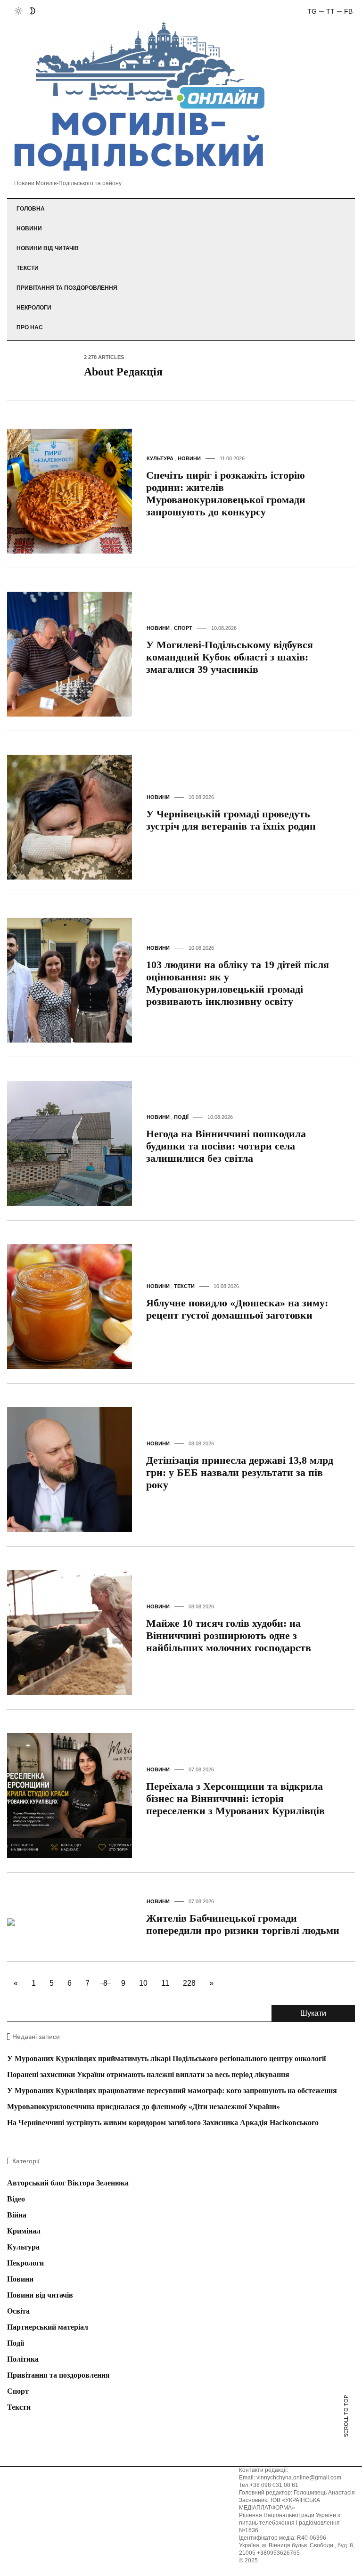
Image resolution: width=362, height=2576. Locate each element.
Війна (17, 2215)
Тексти (28, 268)
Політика (23, 2359)
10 (143, 1983)
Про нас (30, 327)
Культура (160, 458)
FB (348, 11)
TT (330, 11)
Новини (29, 228)
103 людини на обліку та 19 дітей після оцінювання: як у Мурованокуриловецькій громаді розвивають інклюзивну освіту (238, 983)
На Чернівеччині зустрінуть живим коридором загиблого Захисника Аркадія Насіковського (163, 2123)
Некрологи (34, 308)
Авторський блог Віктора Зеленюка (68, 2183)
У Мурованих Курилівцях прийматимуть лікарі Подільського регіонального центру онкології (166, 2058)
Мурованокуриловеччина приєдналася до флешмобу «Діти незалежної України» (144, 2107)
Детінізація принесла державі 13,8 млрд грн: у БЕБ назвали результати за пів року (240, 1472)
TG (312, 11)
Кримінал (24, 2231)
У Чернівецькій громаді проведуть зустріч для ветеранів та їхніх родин (231, 820)
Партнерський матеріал (48, 2327)
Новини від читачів (48, 248)
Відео (16, 2199)
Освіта (18, 2311)
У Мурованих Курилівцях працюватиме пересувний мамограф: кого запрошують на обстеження (172, 2091)
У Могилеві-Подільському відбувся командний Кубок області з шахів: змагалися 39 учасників (230, 657)
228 (189, 1983)
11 (165, 1983)
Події (181, 1117)
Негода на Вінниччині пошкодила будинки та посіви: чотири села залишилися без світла (226, 1146)
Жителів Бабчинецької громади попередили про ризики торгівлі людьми (243, 1924)
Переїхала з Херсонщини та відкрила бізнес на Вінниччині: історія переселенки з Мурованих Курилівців (235, 1798)
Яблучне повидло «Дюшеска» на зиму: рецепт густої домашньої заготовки (237, 1309)
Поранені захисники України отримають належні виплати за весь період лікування (148, 2075)
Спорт (183, 628)
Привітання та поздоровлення (67, 288)
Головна (31, 209)
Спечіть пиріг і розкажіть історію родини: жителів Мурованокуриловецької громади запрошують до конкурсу (226, 493)
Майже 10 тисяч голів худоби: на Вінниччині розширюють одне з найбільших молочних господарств (229, 1635)
